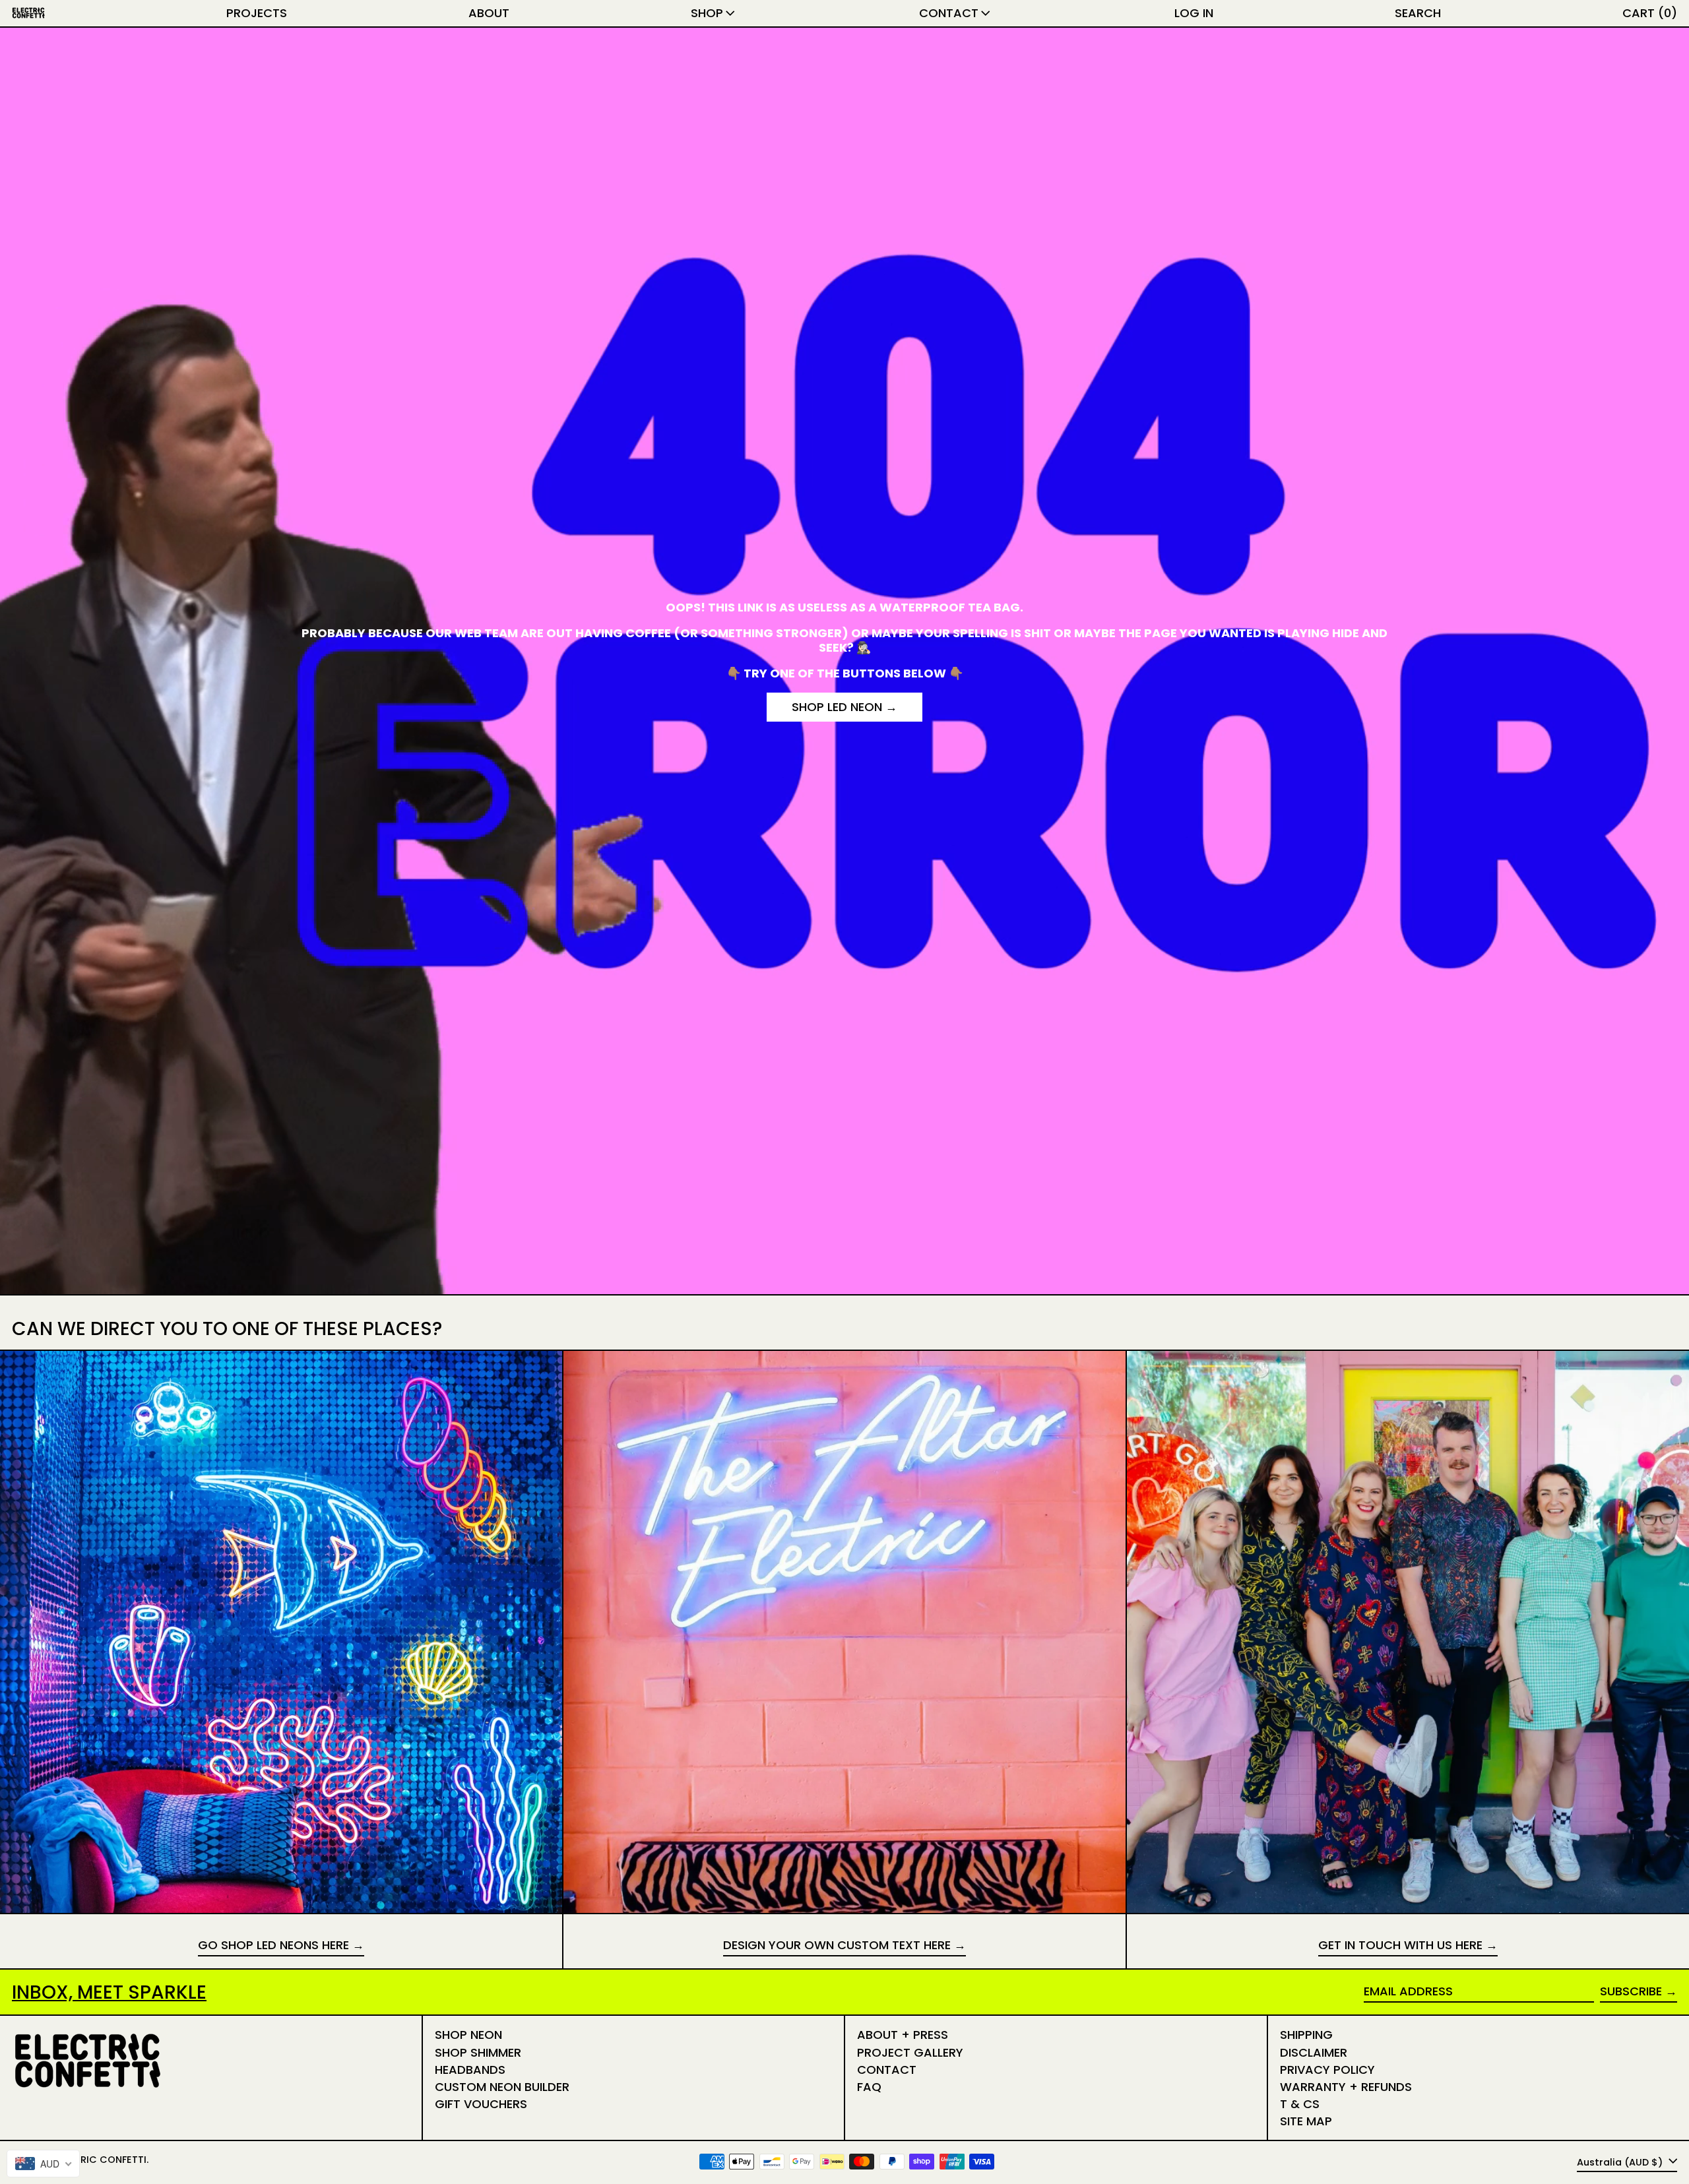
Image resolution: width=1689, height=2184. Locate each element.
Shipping (1306, 2035)
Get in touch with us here (1400, 1946)
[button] (1418, 13)
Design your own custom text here (837, 1946)
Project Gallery (910, 2052)
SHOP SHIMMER (478, 2052)
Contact (887, 2070)
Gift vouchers (481, 2104)
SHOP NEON (468, 2035)
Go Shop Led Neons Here (273, 1946)
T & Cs (1300, 2104)
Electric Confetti (99, 2160)
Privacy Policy (1327, 2070)
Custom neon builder (502, 2087)
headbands (470, 2070)
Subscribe (1631, 1991)
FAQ (869, 2087)
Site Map (1306, 2121)
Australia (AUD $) (1621, 2162)
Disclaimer (1314, 2052)
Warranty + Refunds (1346, 2087)
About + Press (903, 2035)
